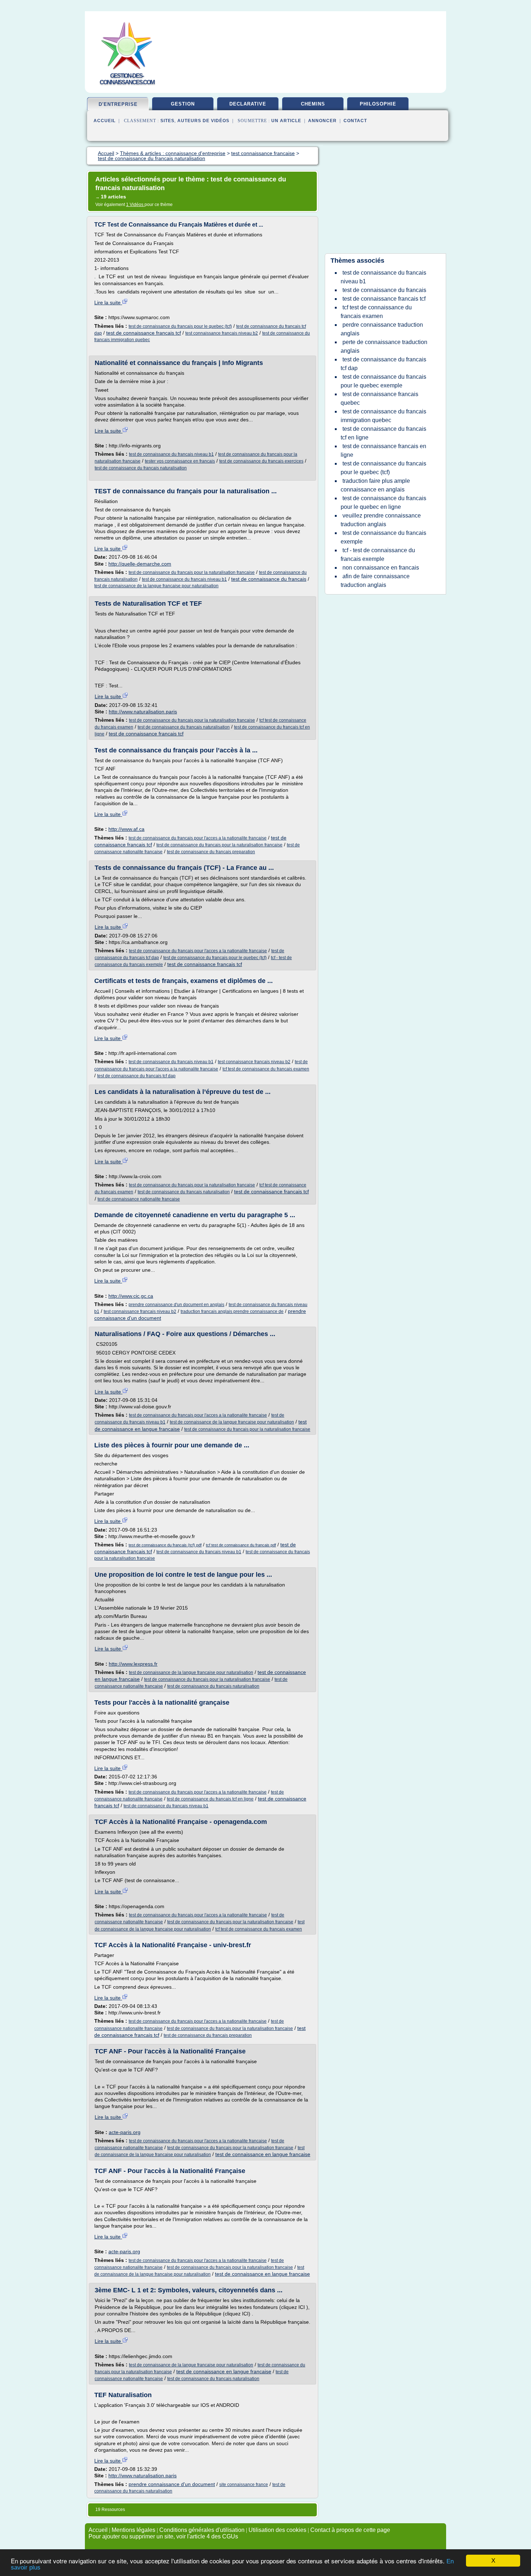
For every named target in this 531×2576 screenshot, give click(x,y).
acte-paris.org (125, 2132)
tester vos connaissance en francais (180, 461)
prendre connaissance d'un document (172, 2484)
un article (286, 121)
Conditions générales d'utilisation (202, 2530)
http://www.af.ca (126, 829)
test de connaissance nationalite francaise (139, 1199)
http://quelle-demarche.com (140, 564)
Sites (167, 121)
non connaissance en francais (381, 568)
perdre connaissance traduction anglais (382, 329)
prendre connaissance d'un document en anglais (176, 1305)
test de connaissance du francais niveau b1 (171, 454)
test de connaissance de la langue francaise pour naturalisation (156, 586)
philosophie (378, 104)
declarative (248, 104)
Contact (355, 121)
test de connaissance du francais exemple (383, 537)
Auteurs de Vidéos (203, 121)
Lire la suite (108, 302)
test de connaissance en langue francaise (263, 2154)
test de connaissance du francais (269, 579)
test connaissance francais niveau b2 (222, 333)
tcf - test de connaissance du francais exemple (378, 555)
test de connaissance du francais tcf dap (136, 1076)
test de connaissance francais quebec (379, 398)
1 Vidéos (135, 205)
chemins (313, 104)
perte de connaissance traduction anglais (384, 346)
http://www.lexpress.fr (133, 1664)
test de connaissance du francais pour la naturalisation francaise (192, 572)
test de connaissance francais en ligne (383, 450)
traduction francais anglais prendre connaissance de (232, 1311)
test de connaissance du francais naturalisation (141, 468)
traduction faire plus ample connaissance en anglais (375, 485)
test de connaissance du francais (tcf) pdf (165, 1545)
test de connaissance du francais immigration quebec (383, 416)
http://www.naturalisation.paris (143, 712)
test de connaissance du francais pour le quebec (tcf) (180, 326)
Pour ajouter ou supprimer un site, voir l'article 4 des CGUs (163, 2536)
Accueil (105, 121)
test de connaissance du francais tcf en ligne (210, 1799)
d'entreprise (118, 104)
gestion (183, 104)
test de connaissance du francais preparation (211, 852)
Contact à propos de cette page (350, 2530)
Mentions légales (133, 2530)
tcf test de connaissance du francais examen (266, 1069)
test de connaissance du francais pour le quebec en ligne (383, 503)
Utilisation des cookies (277, 2530)
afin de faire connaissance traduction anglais (375, 581)
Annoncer (322, 121)
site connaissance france (244, 2485)
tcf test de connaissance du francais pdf (241, 1545)
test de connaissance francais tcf (144, 333)
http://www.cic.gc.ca (131, 1296)
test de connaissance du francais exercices (261, 461)
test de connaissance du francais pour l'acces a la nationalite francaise (198, 838)
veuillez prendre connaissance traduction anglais (381, 520)
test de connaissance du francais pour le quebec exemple (383, 381)
